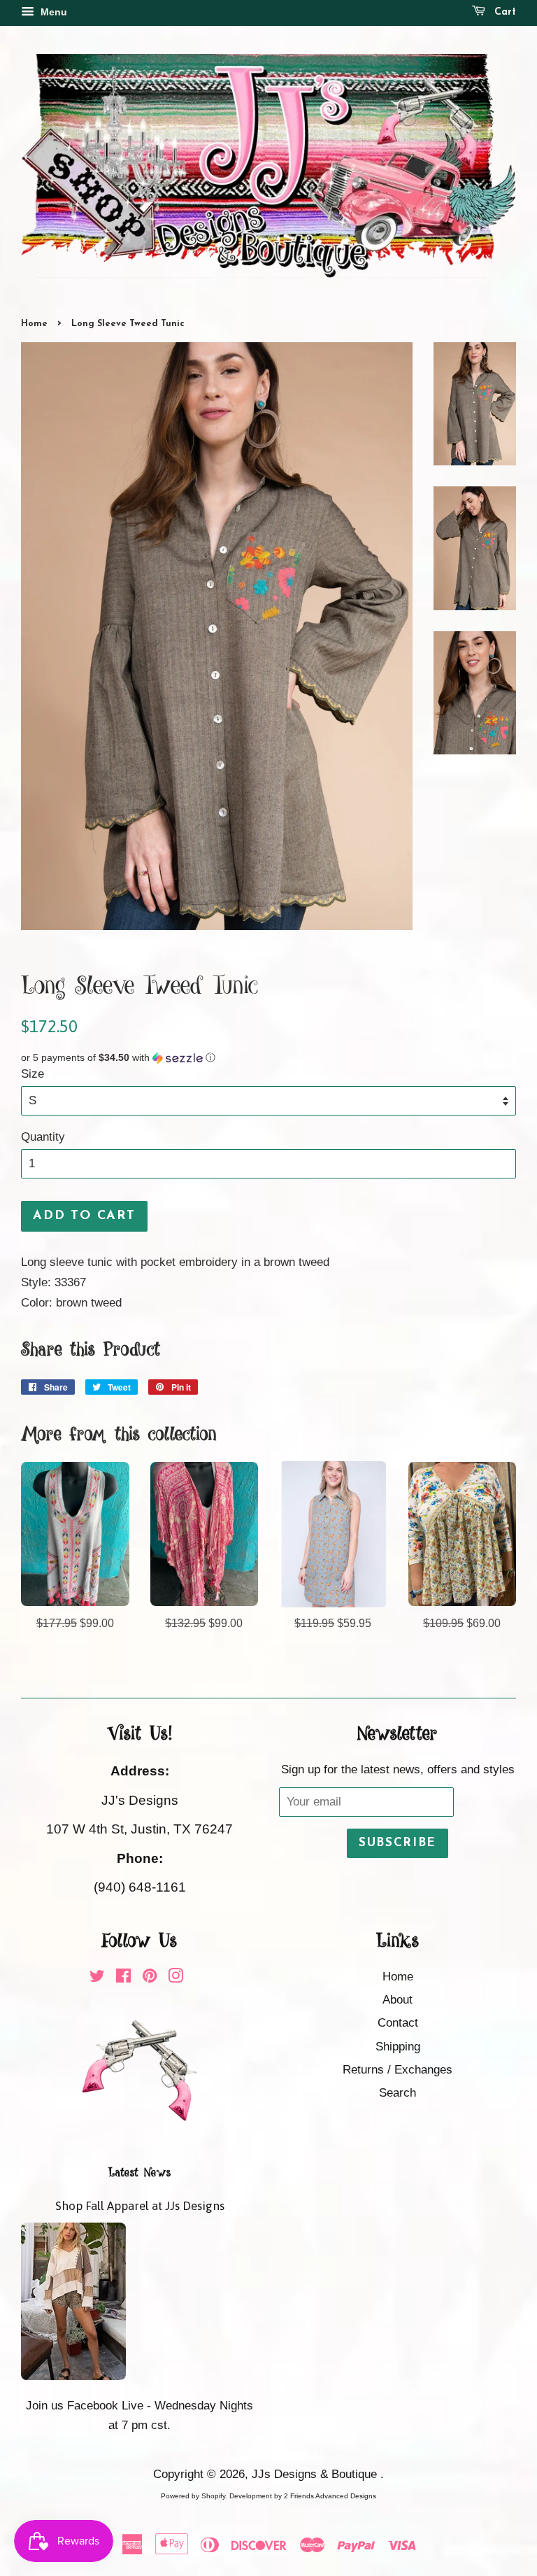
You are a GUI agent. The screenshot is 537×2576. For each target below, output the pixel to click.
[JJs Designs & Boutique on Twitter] (97, 1978)
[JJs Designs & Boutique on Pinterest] (150, 1978)
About (398, 2000)
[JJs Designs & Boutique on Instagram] (176, 1978)
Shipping (398, 2047)
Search (398, 2093)
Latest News (140, 2173)
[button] (268, 1058)
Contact (398, 2023)
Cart (503, 12)
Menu (52, 12)
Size (33, 1074)
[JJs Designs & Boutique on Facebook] (123, 1978)
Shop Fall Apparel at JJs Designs (140, 2206)
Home (34, 324)
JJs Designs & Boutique (316, 2474)
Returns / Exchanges (398, 2070)
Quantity (43, 1137)
